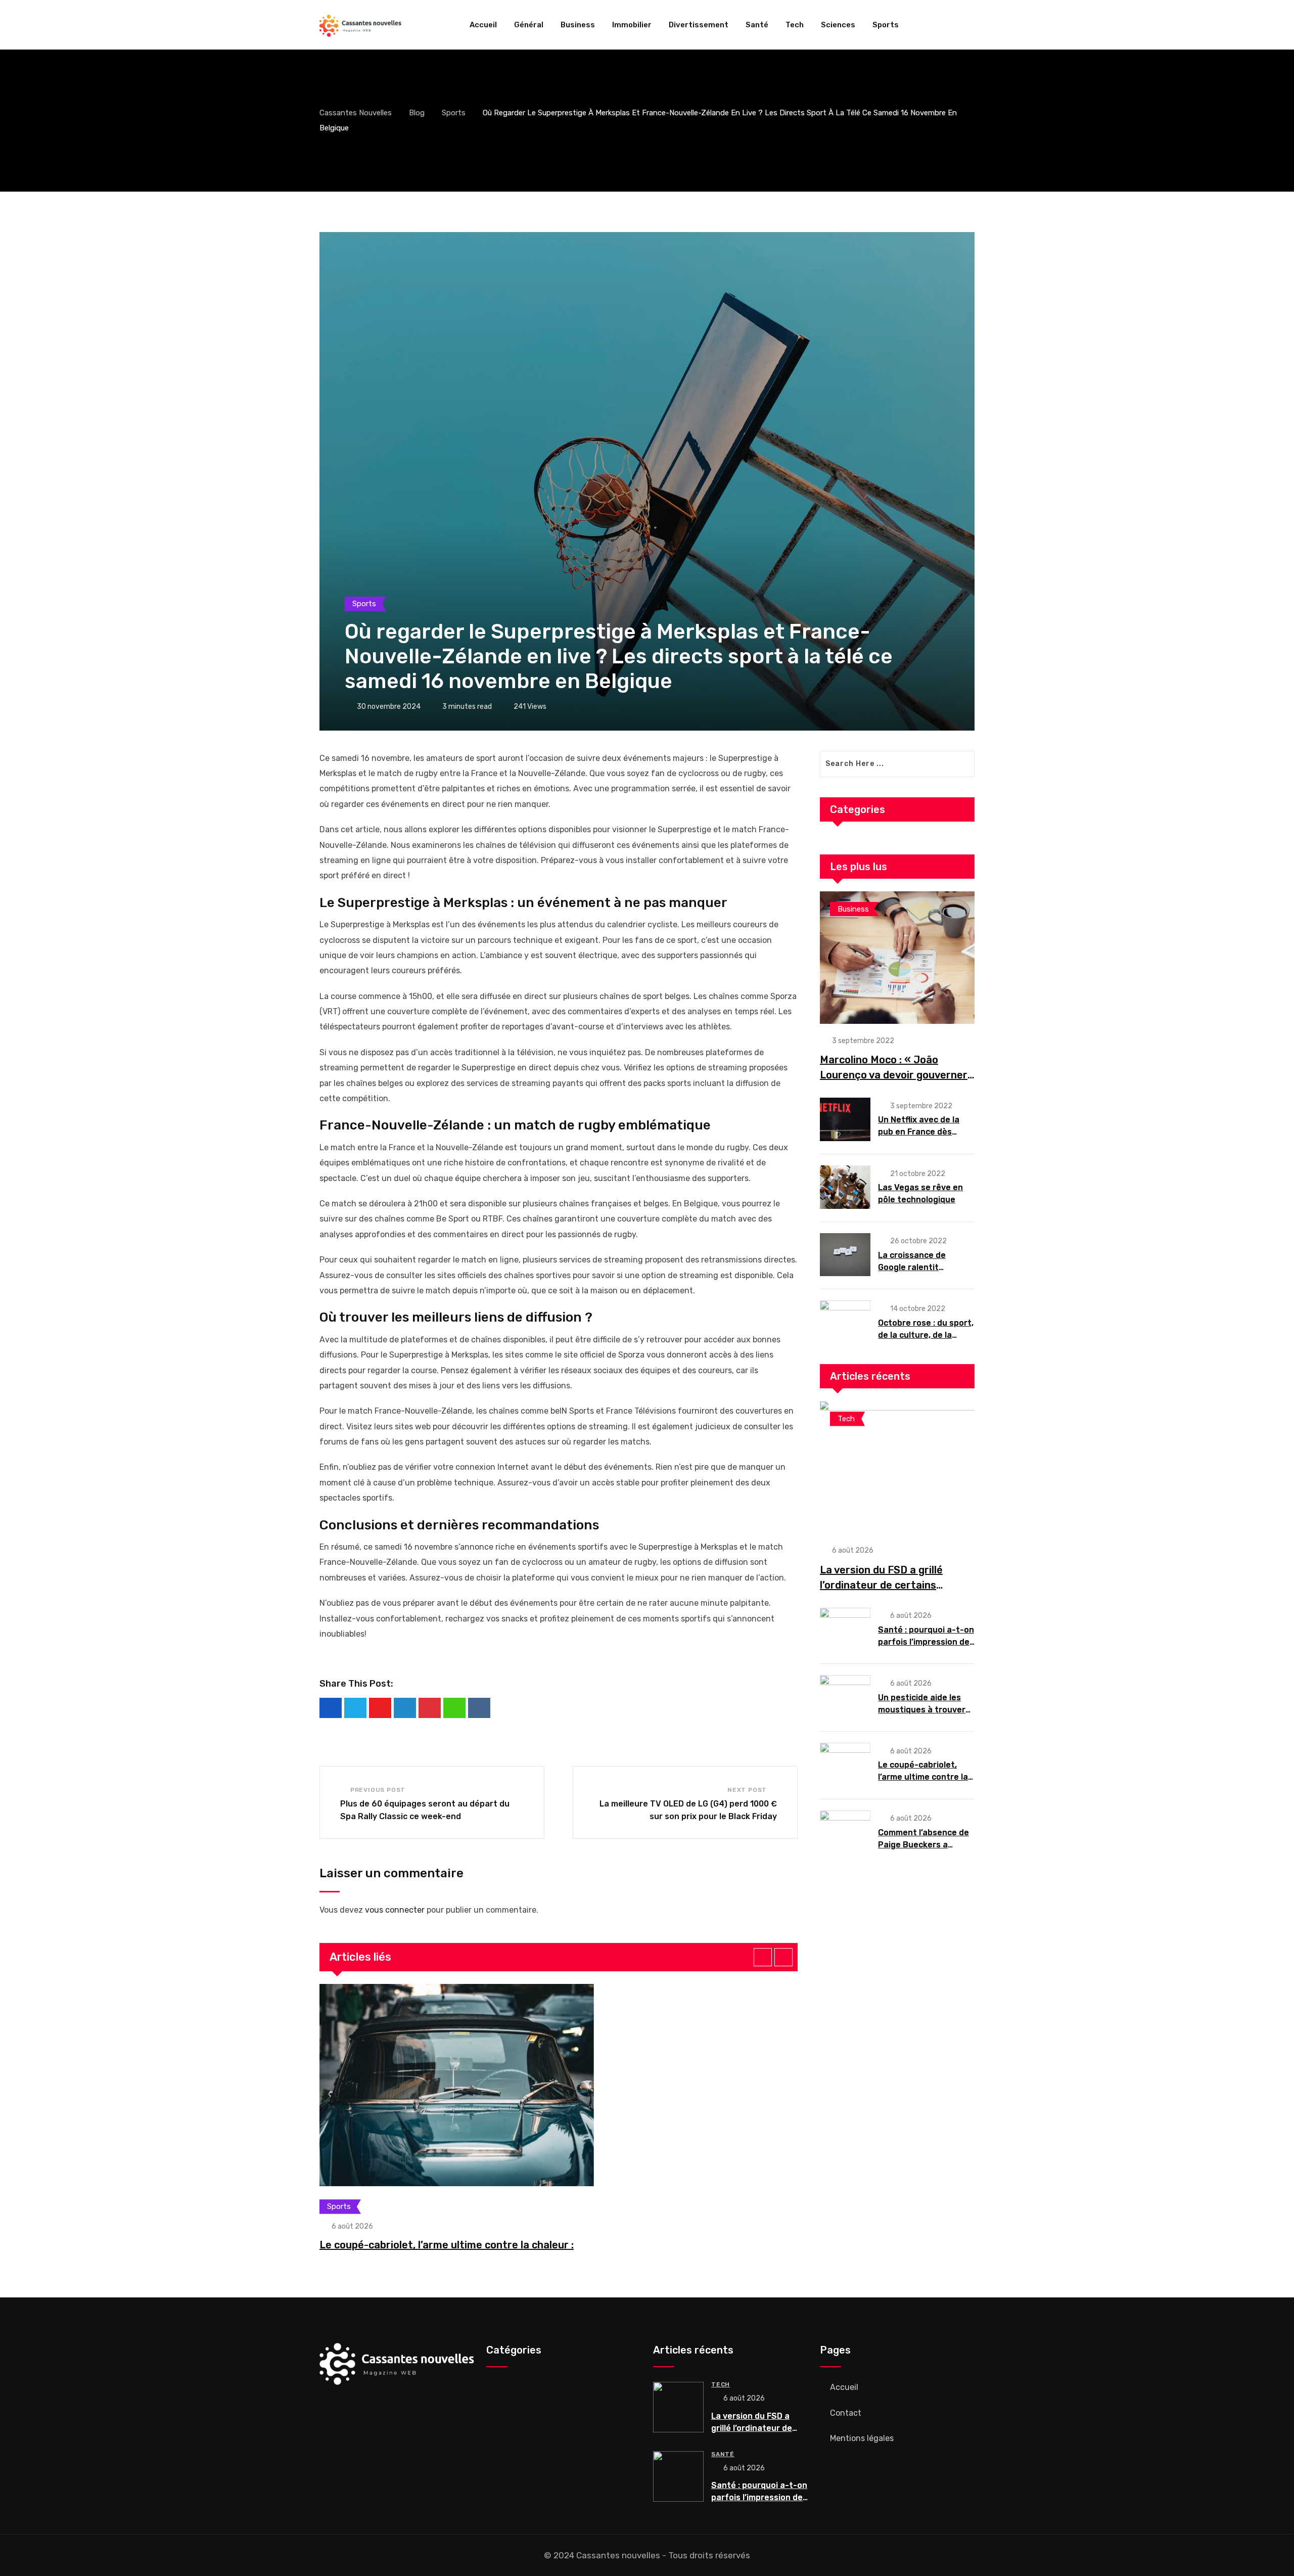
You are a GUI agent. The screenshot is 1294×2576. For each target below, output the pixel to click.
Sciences (838, 25)
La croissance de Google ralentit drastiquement (912, 1267)
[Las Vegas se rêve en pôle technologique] (845, 1187)
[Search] (970, 25)
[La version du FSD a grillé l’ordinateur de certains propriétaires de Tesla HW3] (897, 1467)
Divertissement (699, 25)
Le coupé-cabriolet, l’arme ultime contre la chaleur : (447, 2245)
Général (529, 25)
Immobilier (632, 25)
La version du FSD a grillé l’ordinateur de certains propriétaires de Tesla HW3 (886, 1585)
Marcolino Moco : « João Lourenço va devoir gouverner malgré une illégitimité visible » (896, 1075)
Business (578, 25)
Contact (846, 2413)
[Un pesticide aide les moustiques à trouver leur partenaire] (845, 1697)
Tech (795, 25)
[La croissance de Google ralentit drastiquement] (845, 1255)
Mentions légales (862, 2438)
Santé (757, 25)
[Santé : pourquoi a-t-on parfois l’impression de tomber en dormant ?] (845, 1630)
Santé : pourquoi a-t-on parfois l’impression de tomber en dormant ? (926, 1642)
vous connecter (395, 1910)
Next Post (747, 1790)
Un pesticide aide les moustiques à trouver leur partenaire (922, 1710)
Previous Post (378, 1790)
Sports (886, 25)
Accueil (483, 25)
